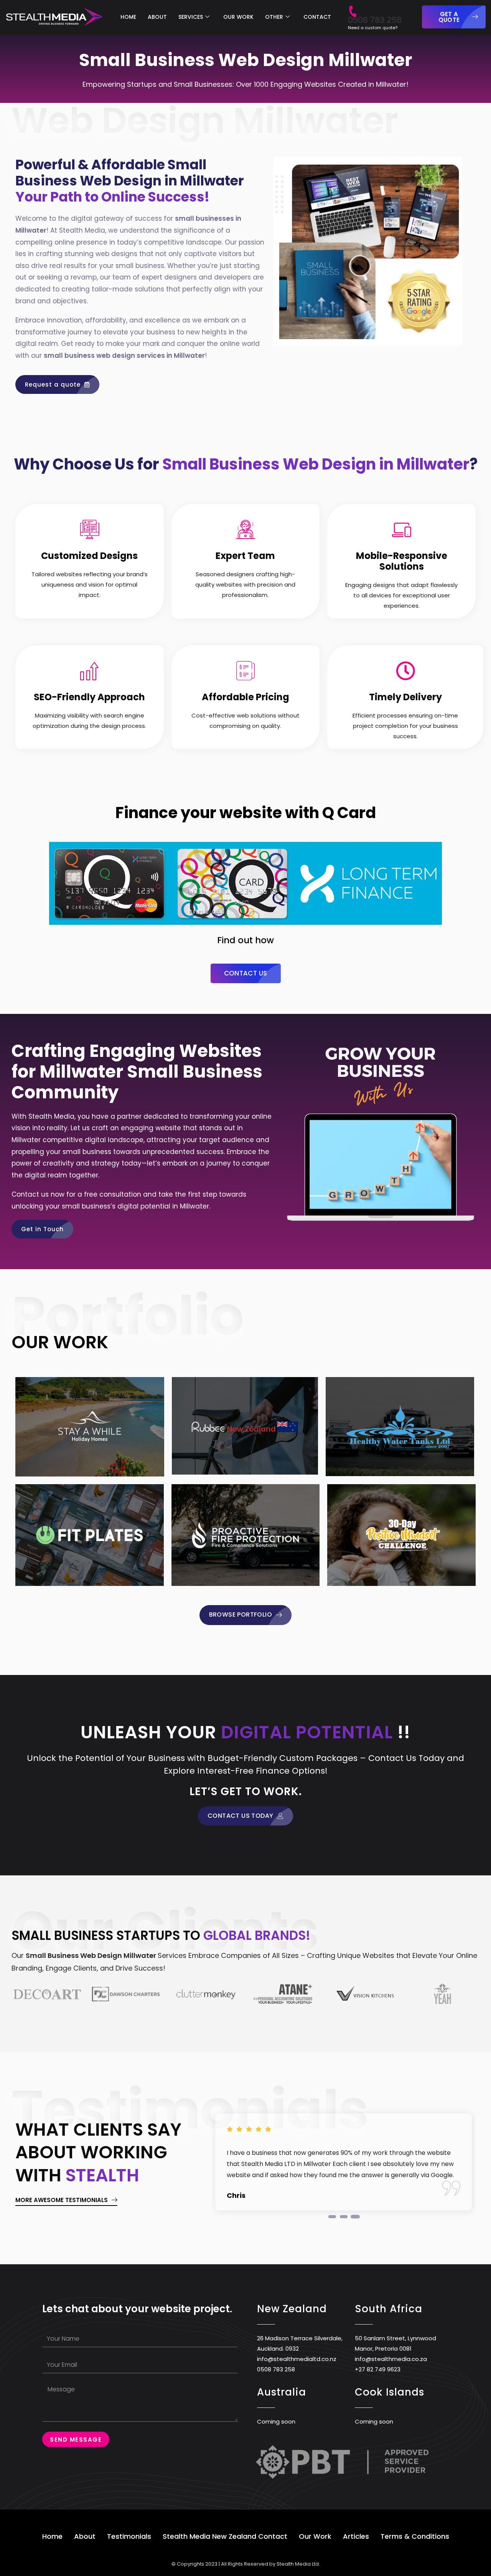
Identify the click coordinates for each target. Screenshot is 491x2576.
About (85, 2536)
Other (274, 17)
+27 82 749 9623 (378, 2369)
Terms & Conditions (415, 2536)
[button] (332, 2217)
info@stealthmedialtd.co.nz (297, 2359)
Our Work (315, 2536)
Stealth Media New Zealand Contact (225, 2536)
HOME (128, 17)
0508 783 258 (375, 20)
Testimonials (129, 2536)
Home (52, 2536)
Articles (356, 2536)
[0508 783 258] (353, 7)
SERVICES (191, 17)
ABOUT (157, 17)
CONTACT (317, 17)
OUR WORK (238, 17)
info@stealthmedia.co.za (391, 2359)
